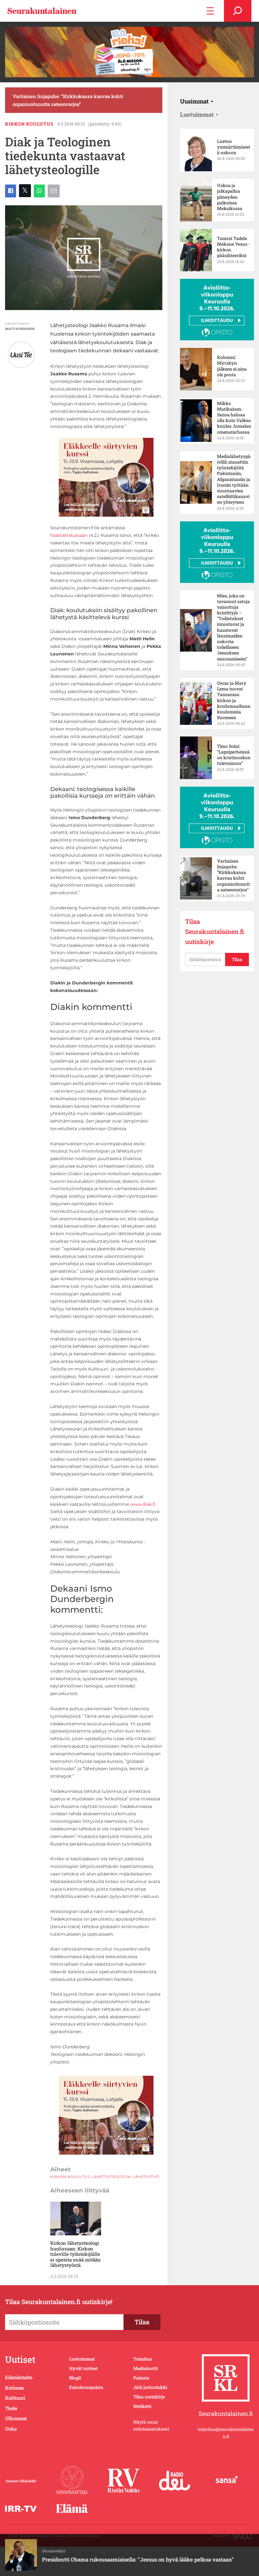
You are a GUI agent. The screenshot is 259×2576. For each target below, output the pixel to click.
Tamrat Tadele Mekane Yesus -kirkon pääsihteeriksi (234, 247)
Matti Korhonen (20, 329)
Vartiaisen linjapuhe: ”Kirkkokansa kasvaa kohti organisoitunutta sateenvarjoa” (68, 100)
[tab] (197, 101)
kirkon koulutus (29, 124)
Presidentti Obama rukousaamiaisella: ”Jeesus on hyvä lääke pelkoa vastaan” (138, 2559)
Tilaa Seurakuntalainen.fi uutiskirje (215, 931)
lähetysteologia (111, 2177)
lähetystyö (146, 2177)
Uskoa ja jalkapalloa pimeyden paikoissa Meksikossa (230, 197)
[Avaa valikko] (210, 11)
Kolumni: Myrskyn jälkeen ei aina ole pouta (232, 366)
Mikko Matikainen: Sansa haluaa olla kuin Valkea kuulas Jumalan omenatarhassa (234, 418)
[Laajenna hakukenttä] (238, 11)
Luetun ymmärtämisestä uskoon (234, 147)
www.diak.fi (143, 1504)
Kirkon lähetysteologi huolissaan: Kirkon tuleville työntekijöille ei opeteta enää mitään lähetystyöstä (75, 2254)
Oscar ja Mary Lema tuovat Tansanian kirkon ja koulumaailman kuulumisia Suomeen (234, 700)
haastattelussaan (69, 535)
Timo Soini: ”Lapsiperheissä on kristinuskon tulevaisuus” (234, 755)
